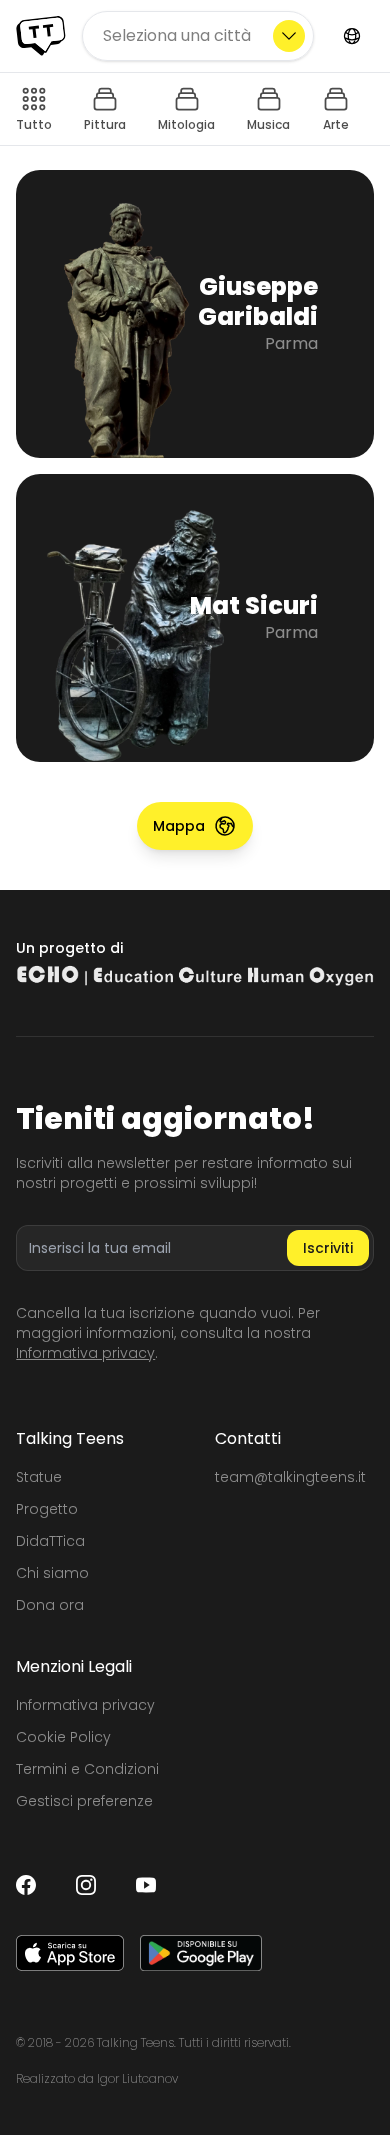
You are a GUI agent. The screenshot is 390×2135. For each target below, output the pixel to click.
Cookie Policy (63, 1737)
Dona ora (50, 1605)
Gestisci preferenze (84, 1801)
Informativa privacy (85, 1353)
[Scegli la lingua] (352, 36)
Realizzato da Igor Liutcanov (97, 2079)
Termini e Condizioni (87, 1769)
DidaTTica (50, 1541)
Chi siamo (52, 1573)
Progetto (47, 1509)
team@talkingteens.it (290, 1477)
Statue (39, 1477)
